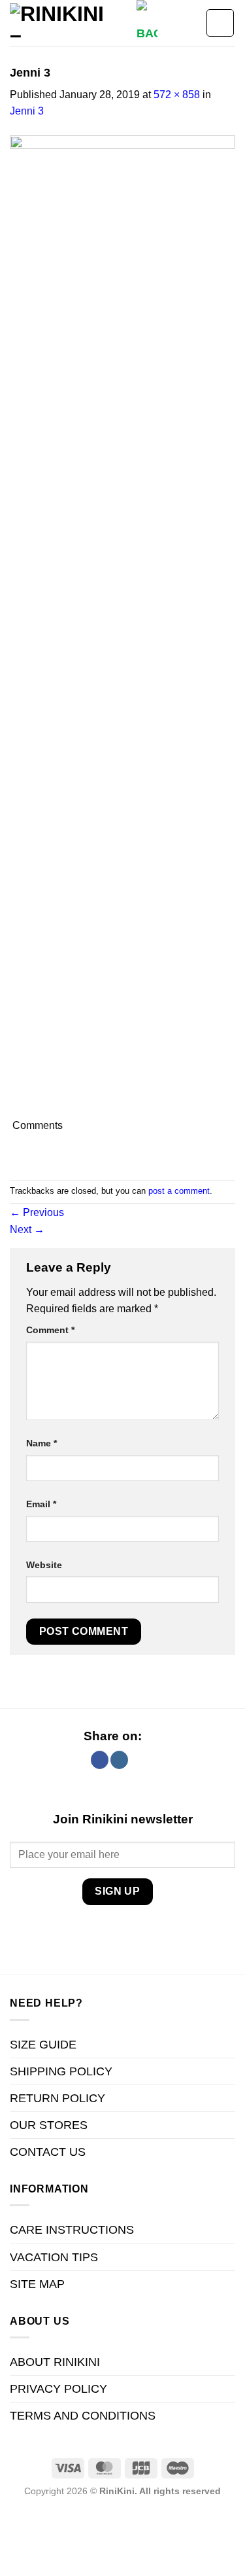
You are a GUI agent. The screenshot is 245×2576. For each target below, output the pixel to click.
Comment (50, 1330)
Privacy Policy (58, 2389)
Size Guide (43, 2045)
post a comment (179, 1191)
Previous (37, 1212)
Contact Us (48, 2152)
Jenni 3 (27, 111)
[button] (147, 28)
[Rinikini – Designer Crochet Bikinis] (68, 23)
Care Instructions (72, 2230)
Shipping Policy (61, 2071)
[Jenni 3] (122, 625)
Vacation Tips (54, 2257)
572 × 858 (177, 95)
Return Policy (57, 2098)
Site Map (37, 2284)
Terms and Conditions (83, 2416)
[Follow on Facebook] (100, 1760)
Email (41, 1504)
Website (44, 1565)
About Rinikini (55, 2362)
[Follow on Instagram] (119, 1760)
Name (41, 1443)
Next (27, 1229)
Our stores (49, 2125)
